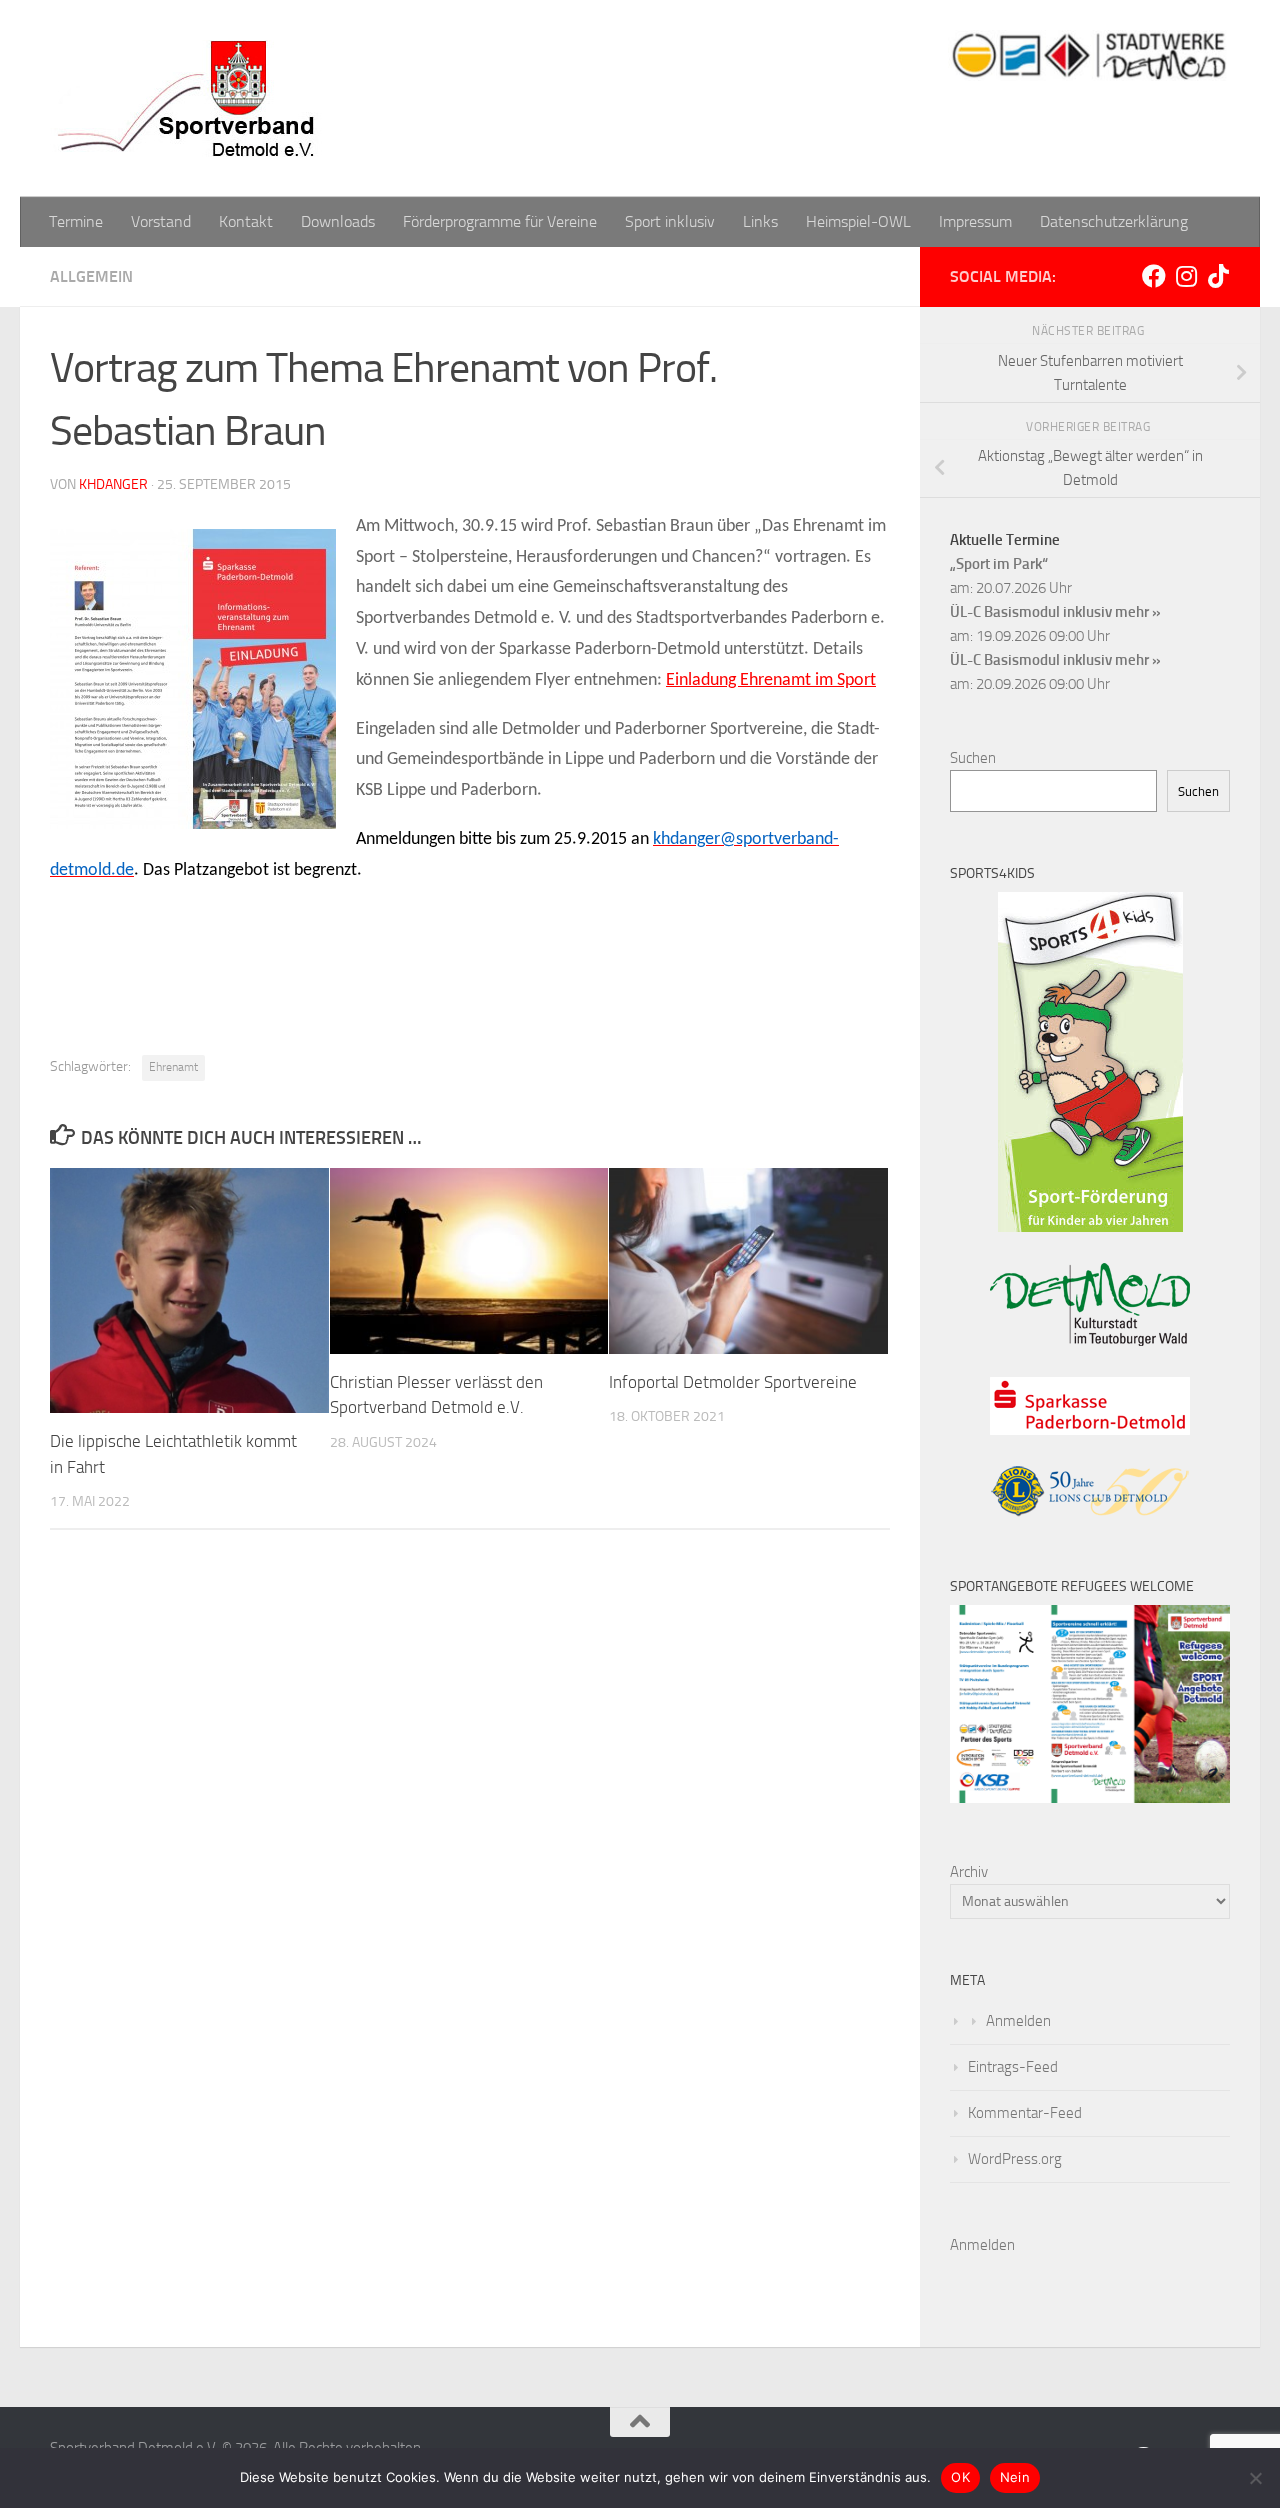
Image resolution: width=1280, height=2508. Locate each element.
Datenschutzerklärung (1114, 221)
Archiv (969, 1872)
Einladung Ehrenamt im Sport (771, 680)
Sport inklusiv (670, 221)
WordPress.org (1015, 2159)
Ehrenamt (173, 1067)
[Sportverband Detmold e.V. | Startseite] (190, 98)
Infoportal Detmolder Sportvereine (733, 1382)
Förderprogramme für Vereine (500, 221)
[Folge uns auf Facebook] (1154, 276)
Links (760, 221)
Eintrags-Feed (1013, 2067)
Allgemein (91, 276)
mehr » (1138, 612)
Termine (76, 221)
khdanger (113, 484)
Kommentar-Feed (1025, 2113)
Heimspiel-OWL (858, 221)
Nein (1015, 2477)
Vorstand (161, 221)
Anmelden (1018, 2021)
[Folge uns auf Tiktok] (1218, 276)
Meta (967, 1980)
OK (960, 2477)
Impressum (975, 221)
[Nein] (1255, 2478)
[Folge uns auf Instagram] (1186, 276)
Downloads (338, 221)
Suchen (973, 758)
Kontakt (246, 221)
